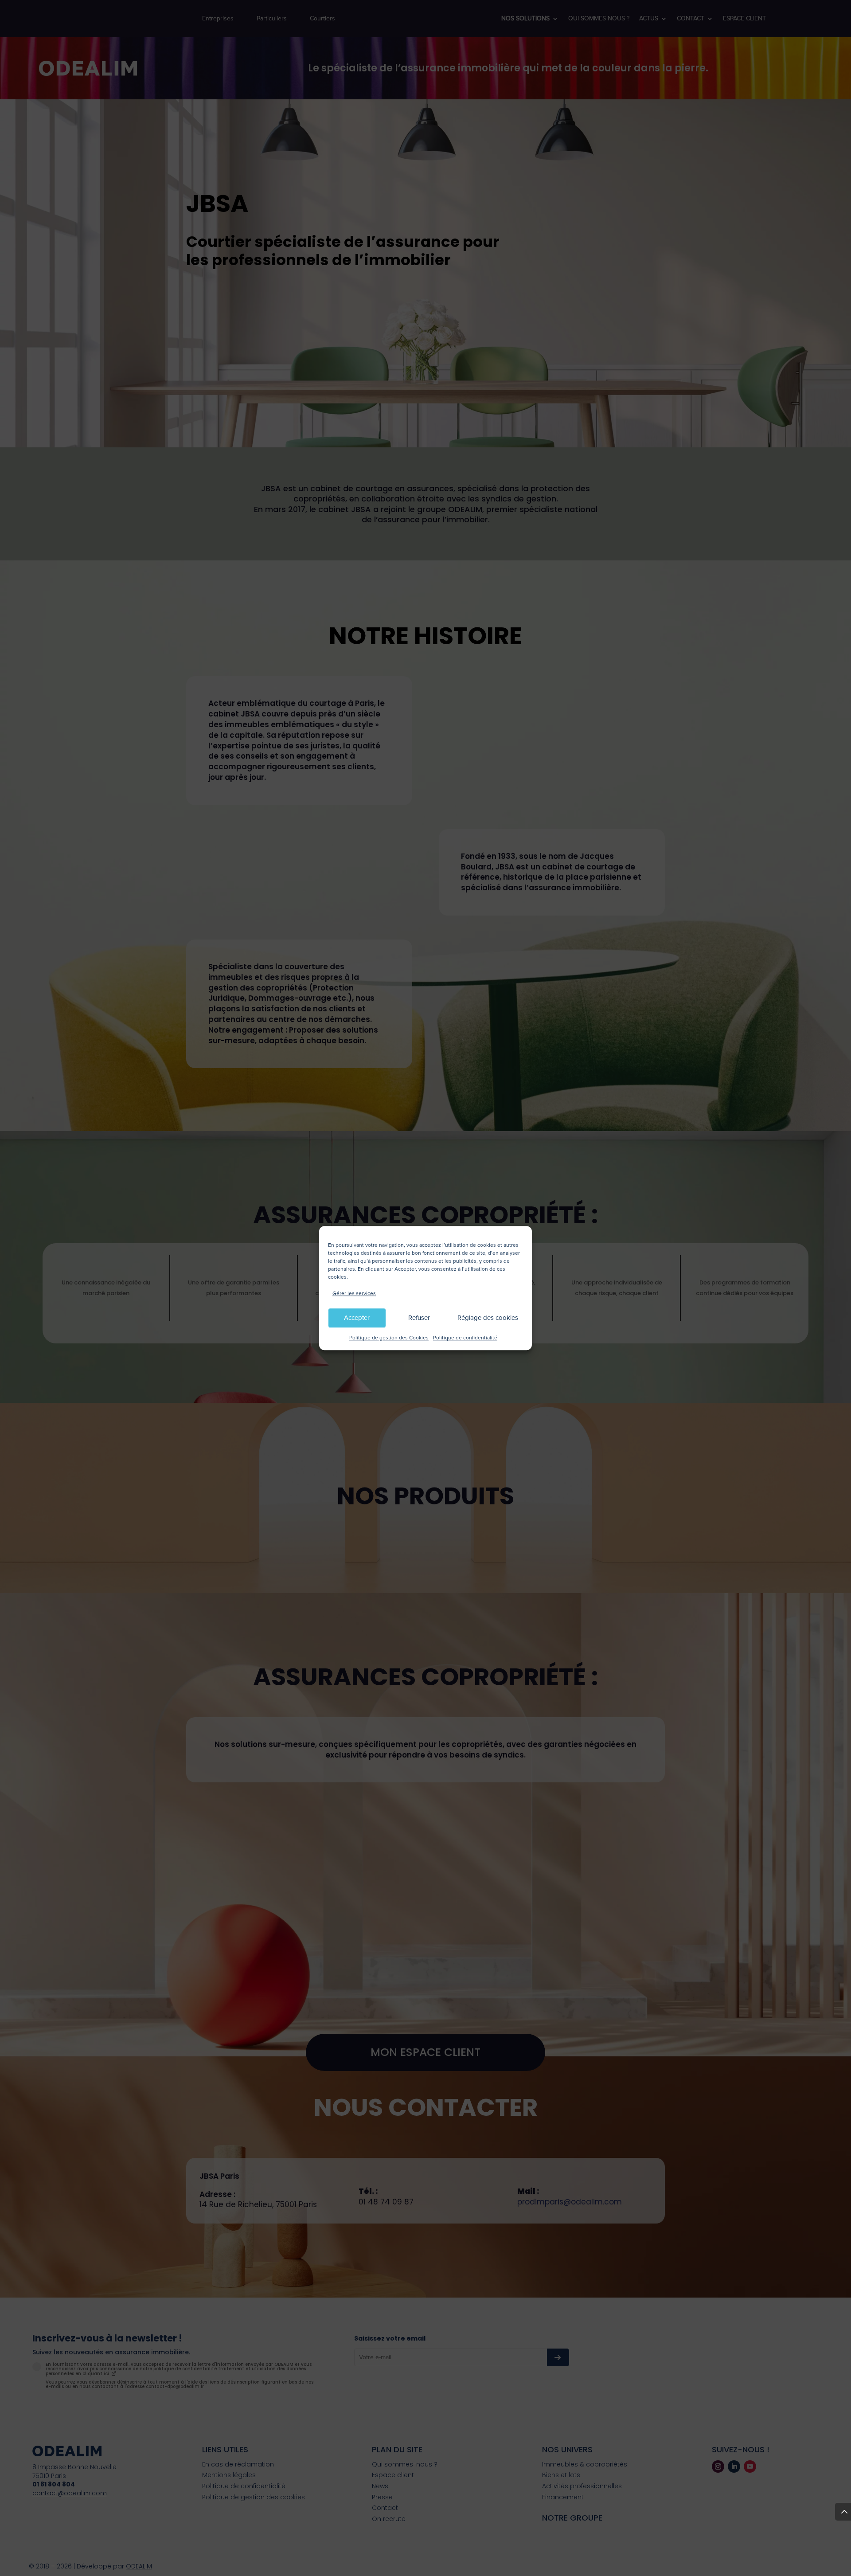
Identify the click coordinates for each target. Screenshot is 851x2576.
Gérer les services (354, 1294)
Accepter (357, 1318)
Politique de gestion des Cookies (389, 1338)
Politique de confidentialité (465, 1338)
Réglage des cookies (488, 1318)
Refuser (419, 1318)
